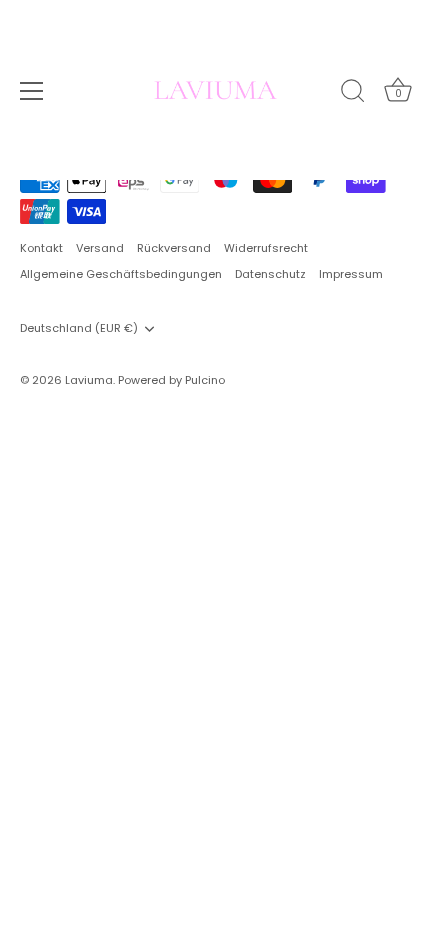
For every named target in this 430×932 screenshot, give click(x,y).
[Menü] (32, 91)
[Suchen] (353, 94)
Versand (100, 248)
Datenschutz (270, 274)
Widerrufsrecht (266, 248)
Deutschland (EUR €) (79, 329)
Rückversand (174, 248)
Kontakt (41, 248)
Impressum (351, 274)
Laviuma (89, 380)
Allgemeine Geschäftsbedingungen (121, 274)
